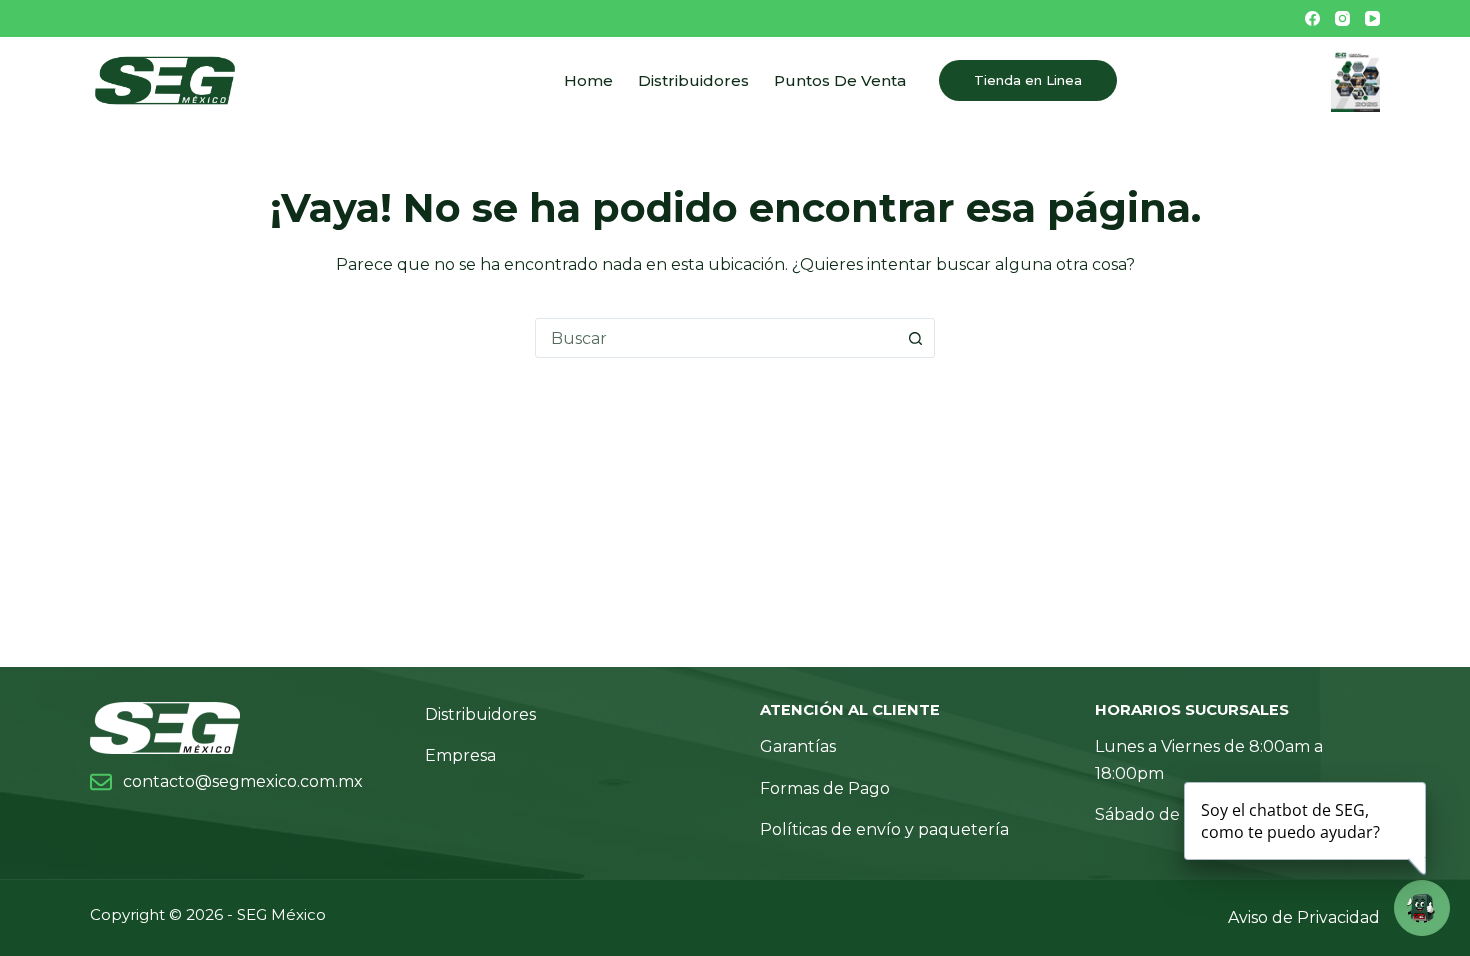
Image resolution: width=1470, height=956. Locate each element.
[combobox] (716, 338)
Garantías (798, 746)
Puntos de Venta (840, 80)
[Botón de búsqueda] (915, 338)
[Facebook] (1312, 18)
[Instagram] (1342, 18)
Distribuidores (693, 80)
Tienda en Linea (1028, 80)
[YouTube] (1372, 18)
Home (588, 80)
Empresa (460, 755)
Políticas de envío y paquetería (884, 829)
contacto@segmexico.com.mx (243, 781)
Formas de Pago (825, 788)
